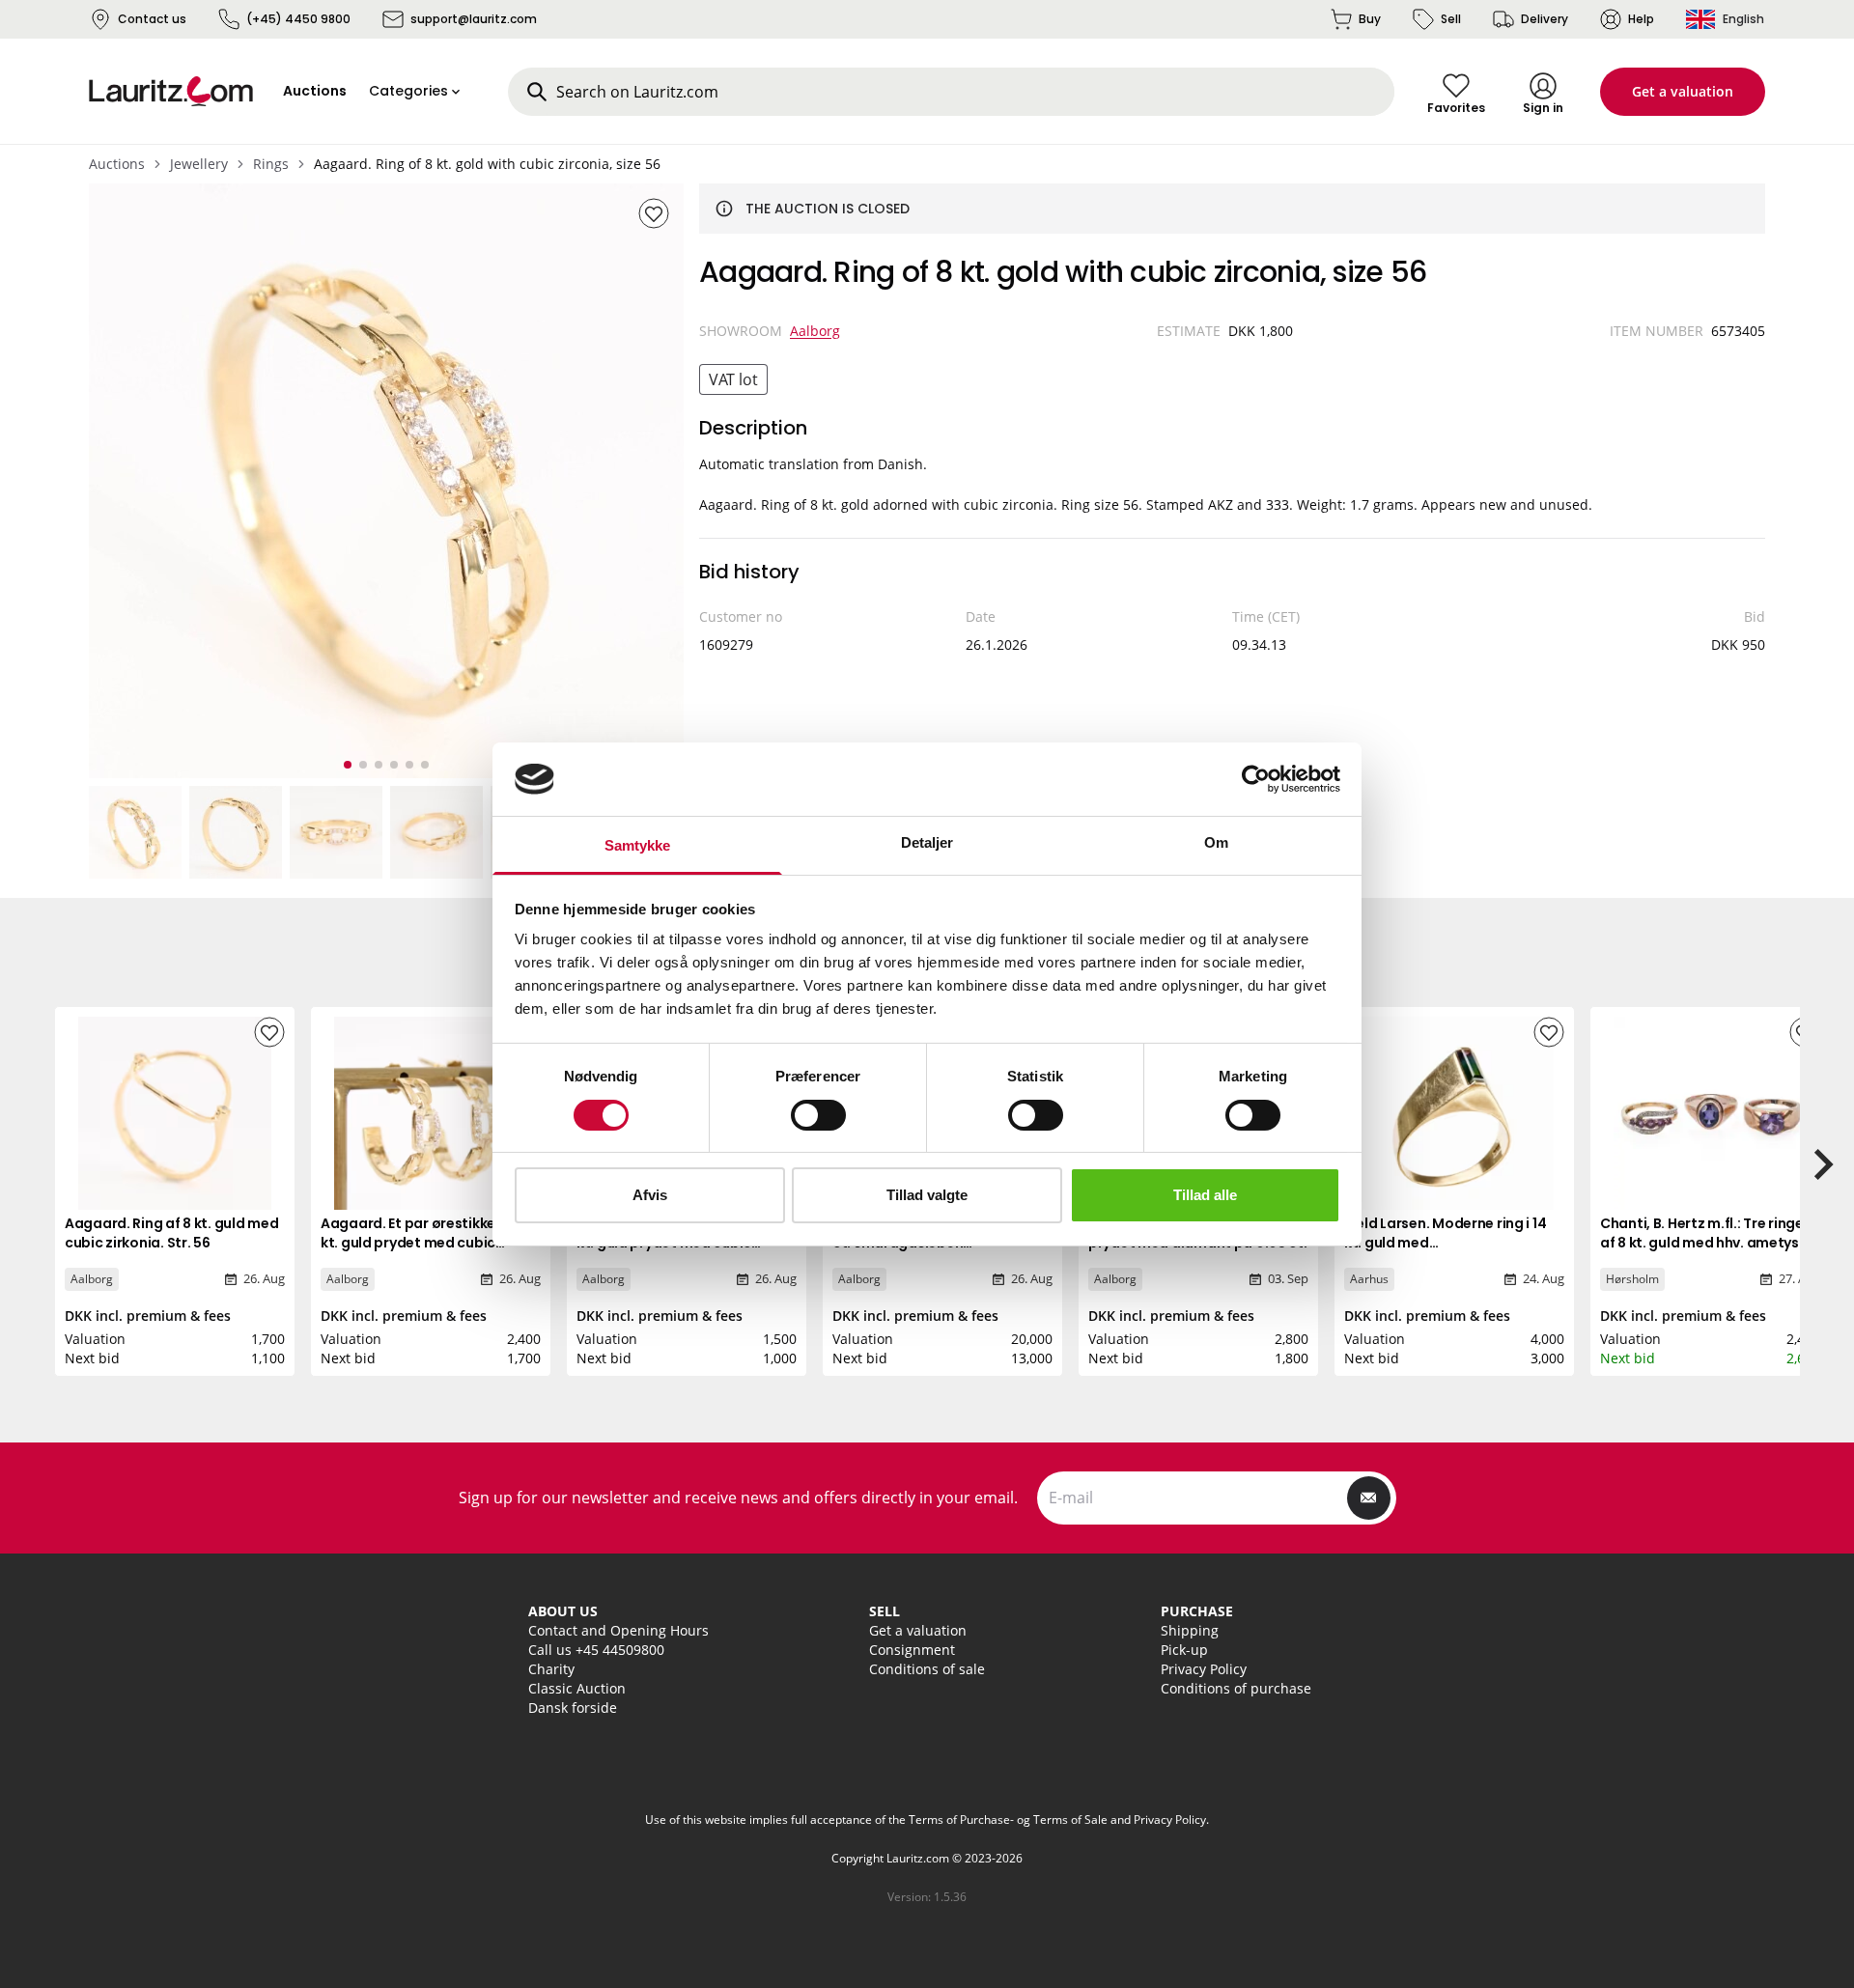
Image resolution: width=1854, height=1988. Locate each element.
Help (1641, 19)
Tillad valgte (927, 1195)
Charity (551, 1669)
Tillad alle (1205, 1195)
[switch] (818, 1115)
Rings (271, 164)
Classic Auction (577, 1688)
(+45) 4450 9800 (298, 19)
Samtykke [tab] (638, 845)
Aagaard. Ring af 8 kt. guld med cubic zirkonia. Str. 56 (171, 1233)
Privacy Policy (1204, 1669)
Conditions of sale (927, 1669)
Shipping (1190, 1630)
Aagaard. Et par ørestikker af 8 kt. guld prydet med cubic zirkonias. (425, 1243)
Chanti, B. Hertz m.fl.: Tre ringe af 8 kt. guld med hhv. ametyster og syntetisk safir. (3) (1710, 1243)
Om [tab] (1216, 842)
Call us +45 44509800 (596, 1650)
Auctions (117, 164)
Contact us (152, 19)
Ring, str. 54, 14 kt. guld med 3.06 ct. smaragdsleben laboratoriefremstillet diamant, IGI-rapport (942, 1252)
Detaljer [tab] (927, 842)
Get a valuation (1683, 91)
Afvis (650, 1195)
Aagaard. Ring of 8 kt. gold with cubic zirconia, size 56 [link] (487, 164)
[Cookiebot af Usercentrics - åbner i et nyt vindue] (1256, 779)
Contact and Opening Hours (618, 1630)
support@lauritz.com (474, 19)
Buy (1370, 19)
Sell (1451, 19)
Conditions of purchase (1236, 1688)
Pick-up (1184, 1650)
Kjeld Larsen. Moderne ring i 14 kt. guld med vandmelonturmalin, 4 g (1445, 1243)
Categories (408, 91)
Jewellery (199, 164)
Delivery (1545, 19)
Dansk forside (573, 1708)
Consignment (912, 1650)
